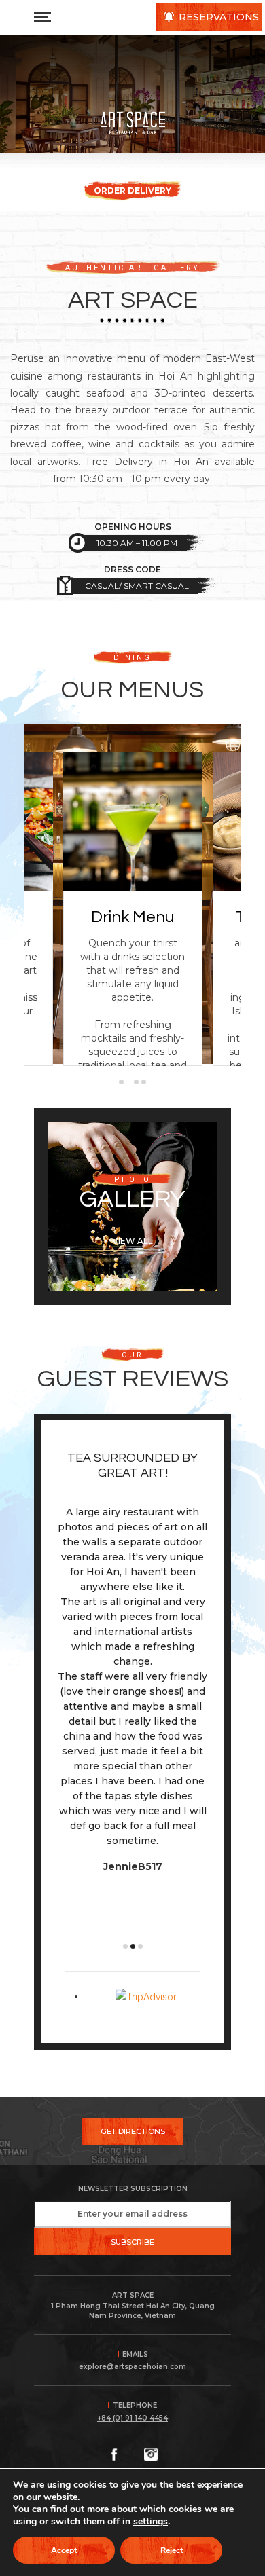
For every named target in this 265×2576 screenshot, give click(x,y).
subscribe (132, 2242)
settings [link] (151, 2521)
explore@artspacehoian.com (132, 2367)
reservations (219, 17)
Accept (64, 2550)
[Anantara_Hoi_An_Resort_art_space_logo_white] (133, 123)
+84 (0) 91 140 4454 (132, 2418)
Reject (172, 2550)
